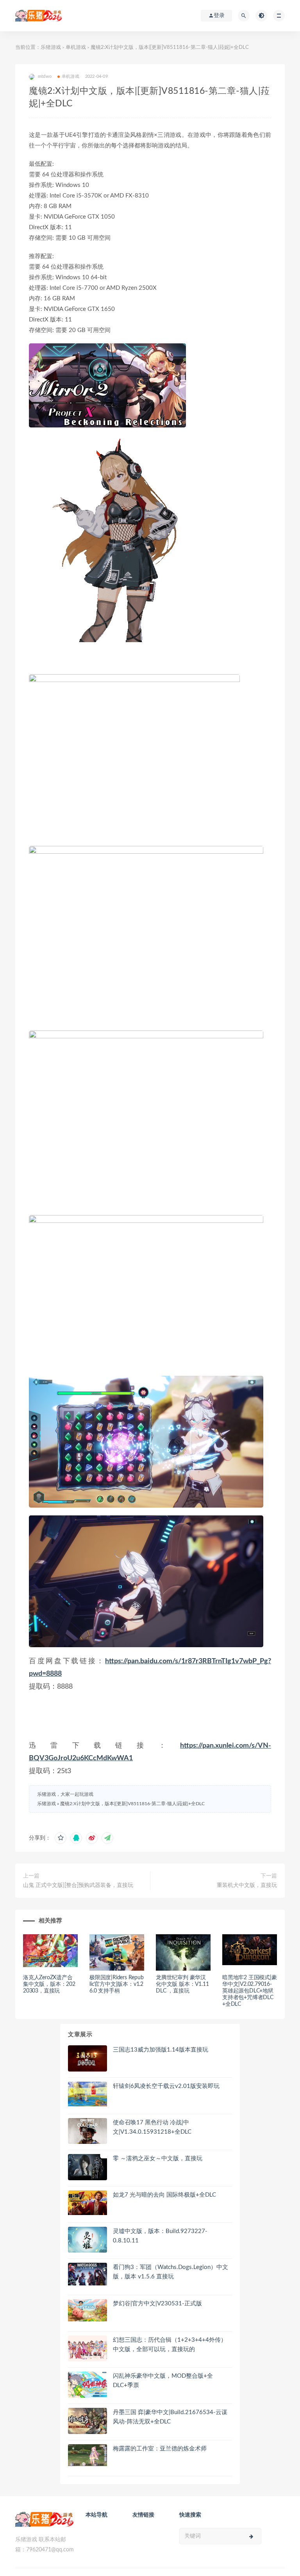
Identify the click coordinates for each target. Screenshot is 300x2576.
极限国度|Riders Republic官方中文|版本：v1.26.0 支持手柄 (117, 1984)
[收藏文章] (61, 1838)
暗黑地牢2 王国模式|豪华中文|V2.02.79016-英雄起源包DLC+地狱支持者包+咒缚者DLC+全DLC (250, 1991)
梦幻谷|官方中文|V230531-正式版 (157, 2304)
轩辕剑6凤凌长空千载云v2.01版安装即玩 (166, 2086)
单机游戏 (76, 48)
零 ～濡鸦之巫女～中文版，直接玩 (158, 2159)
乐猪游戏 (51, 48)
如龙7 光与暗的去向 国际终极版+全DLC (164, 2195)
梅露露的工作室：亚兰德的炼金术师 (160, 2449)
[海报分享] (107, 1838)
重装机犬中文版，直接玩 (247, 1885)
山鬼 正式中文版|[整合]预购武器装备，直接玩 (78, 1885)
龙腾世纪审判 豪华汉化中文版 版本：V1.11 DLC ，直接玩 (182, 1984)
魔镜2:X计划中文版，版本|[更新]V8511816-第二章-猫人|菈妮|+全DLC (132, 1804)
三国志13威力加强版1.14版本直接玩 (161, 2050)
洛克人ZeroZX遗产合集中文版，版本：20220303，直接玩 (49, 1984)
